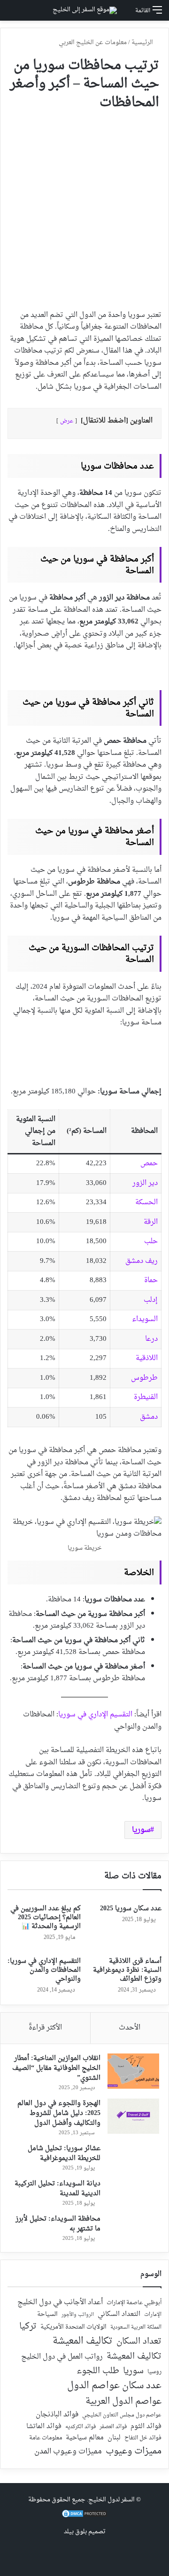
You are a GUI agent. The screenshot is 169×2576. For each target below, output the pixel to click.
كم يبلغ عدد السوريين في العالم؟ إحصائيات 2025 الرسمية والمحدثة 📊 (46, 1918)
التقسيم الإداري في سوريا (95, 1715)
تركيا (28, 2327)
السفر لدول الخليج (111, 2500)
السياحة (47, 2315)
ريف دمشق (142, 1261)
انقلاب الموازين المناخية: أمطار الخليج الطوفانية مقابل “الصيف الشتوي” (56, 2068)
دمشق (149, 1417)
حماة (151, 1280)
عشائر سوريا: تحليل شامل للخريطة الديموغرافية (64, 2153)
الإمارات (153, 2315)
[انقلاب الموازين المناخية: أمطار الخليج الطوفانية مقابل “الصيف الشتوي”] (133, 2071)
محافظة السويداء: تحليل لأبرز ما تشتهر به (58, 2224)
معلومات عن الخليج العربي (93, 42)
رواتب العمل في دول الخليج (62, 2357)
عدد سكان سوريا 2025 (131, 1909)
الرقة (151, 1222)
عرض (67, 421)
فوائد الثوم (146, 2427)
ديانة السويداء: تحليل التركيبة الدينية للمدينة (58, 2189)
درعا (151, 1339)
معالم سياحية (85, 2438)
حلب (151, 1242)
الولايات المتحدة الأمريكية (73, 2327)
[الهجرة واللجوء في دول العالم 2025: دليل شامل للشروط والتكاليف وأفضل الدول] (133, 2116)
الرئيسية (143, 42)
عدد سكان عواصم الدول (114, 2386)
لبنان (114, 2438)
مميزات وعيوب (134, 2451)
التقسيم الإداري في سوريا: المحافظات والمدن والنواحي (44, 1970)
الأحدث (130, 2028)
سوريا (141, 1830)
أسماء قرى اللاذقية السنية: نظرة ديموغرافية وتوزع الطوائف (127, 1970)
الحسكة (146, 1203)
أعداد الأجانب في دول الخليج (60, 2303)
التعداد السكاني (119, 2315)
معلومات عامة (46, 2438)
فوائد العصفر (113, 2427)
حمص (149, 1164)
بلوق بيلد (75, 2532)
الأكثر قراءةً (45, 2028)
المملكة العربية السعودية (136, 2328)
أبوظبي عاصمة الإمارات (134, 2303)
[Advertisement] (84, 206)
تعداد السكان (139, 2342)
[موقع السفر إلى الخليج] (85, 10)
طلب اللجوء (98, 2371)
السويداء (145, 1319)
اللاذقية (147, 1358)
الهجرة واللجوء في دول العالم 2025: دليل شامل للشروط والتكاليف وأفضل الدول (59, 2113)
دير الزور (145, 1183)
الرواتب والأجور (78, 2315)
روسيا (154, 2372)
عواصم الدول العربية (123, 2402)
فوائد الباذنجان (57, 2415)
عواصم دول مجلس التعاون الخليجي (122, 2416)
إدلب (151, 1300)
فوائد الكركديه (81, 2427)
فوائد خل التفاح (143, 2438)
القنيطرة (146, 1397)
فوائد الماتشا (44, 2426)
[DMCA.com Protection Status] (84, 2517)
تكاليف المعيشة (83, 2341)
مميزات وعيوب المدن (68, 2452)
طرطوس (144, 1378)
